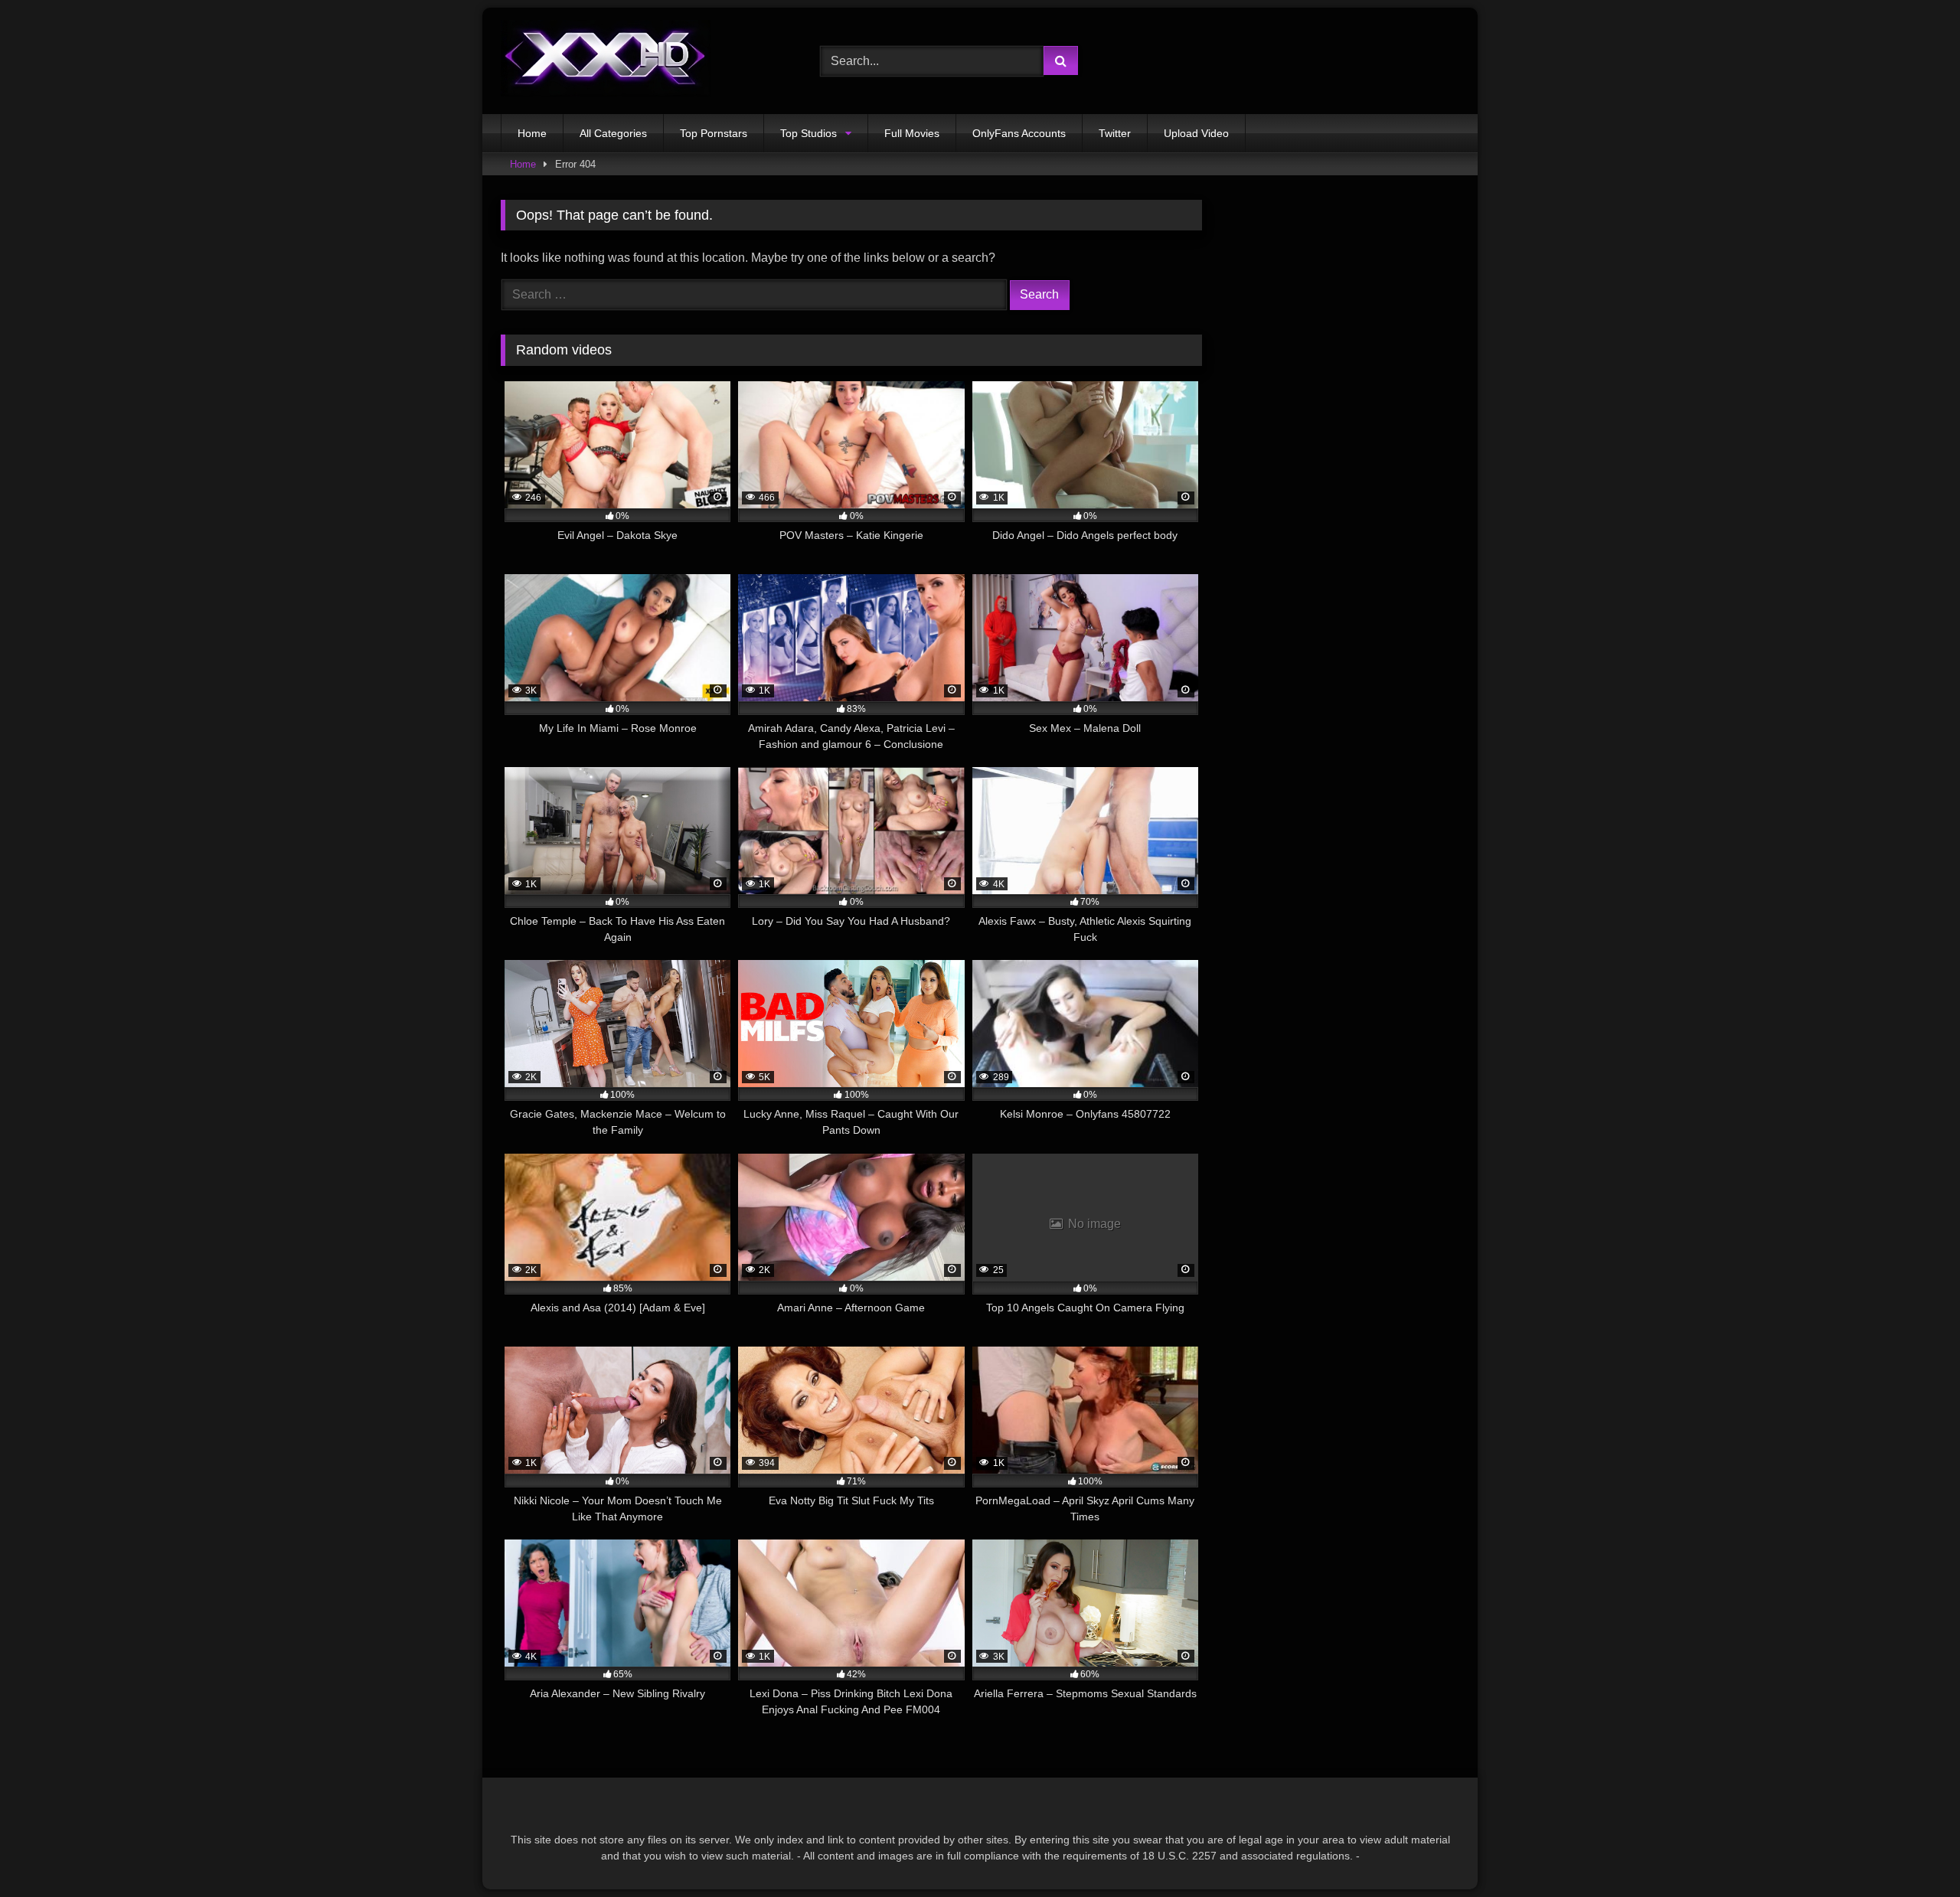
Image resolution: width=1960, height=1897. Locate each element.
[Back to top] (1913, 1851)
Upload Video (1196, 133)
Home (532, 133)
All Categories (613, 133)
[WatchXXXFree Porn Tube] (606, 61)
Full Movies (912, 133)
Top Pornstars (714, 133)
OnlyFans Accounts (1019, 133)
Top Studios (808, 133)
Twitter (1115, 133)
